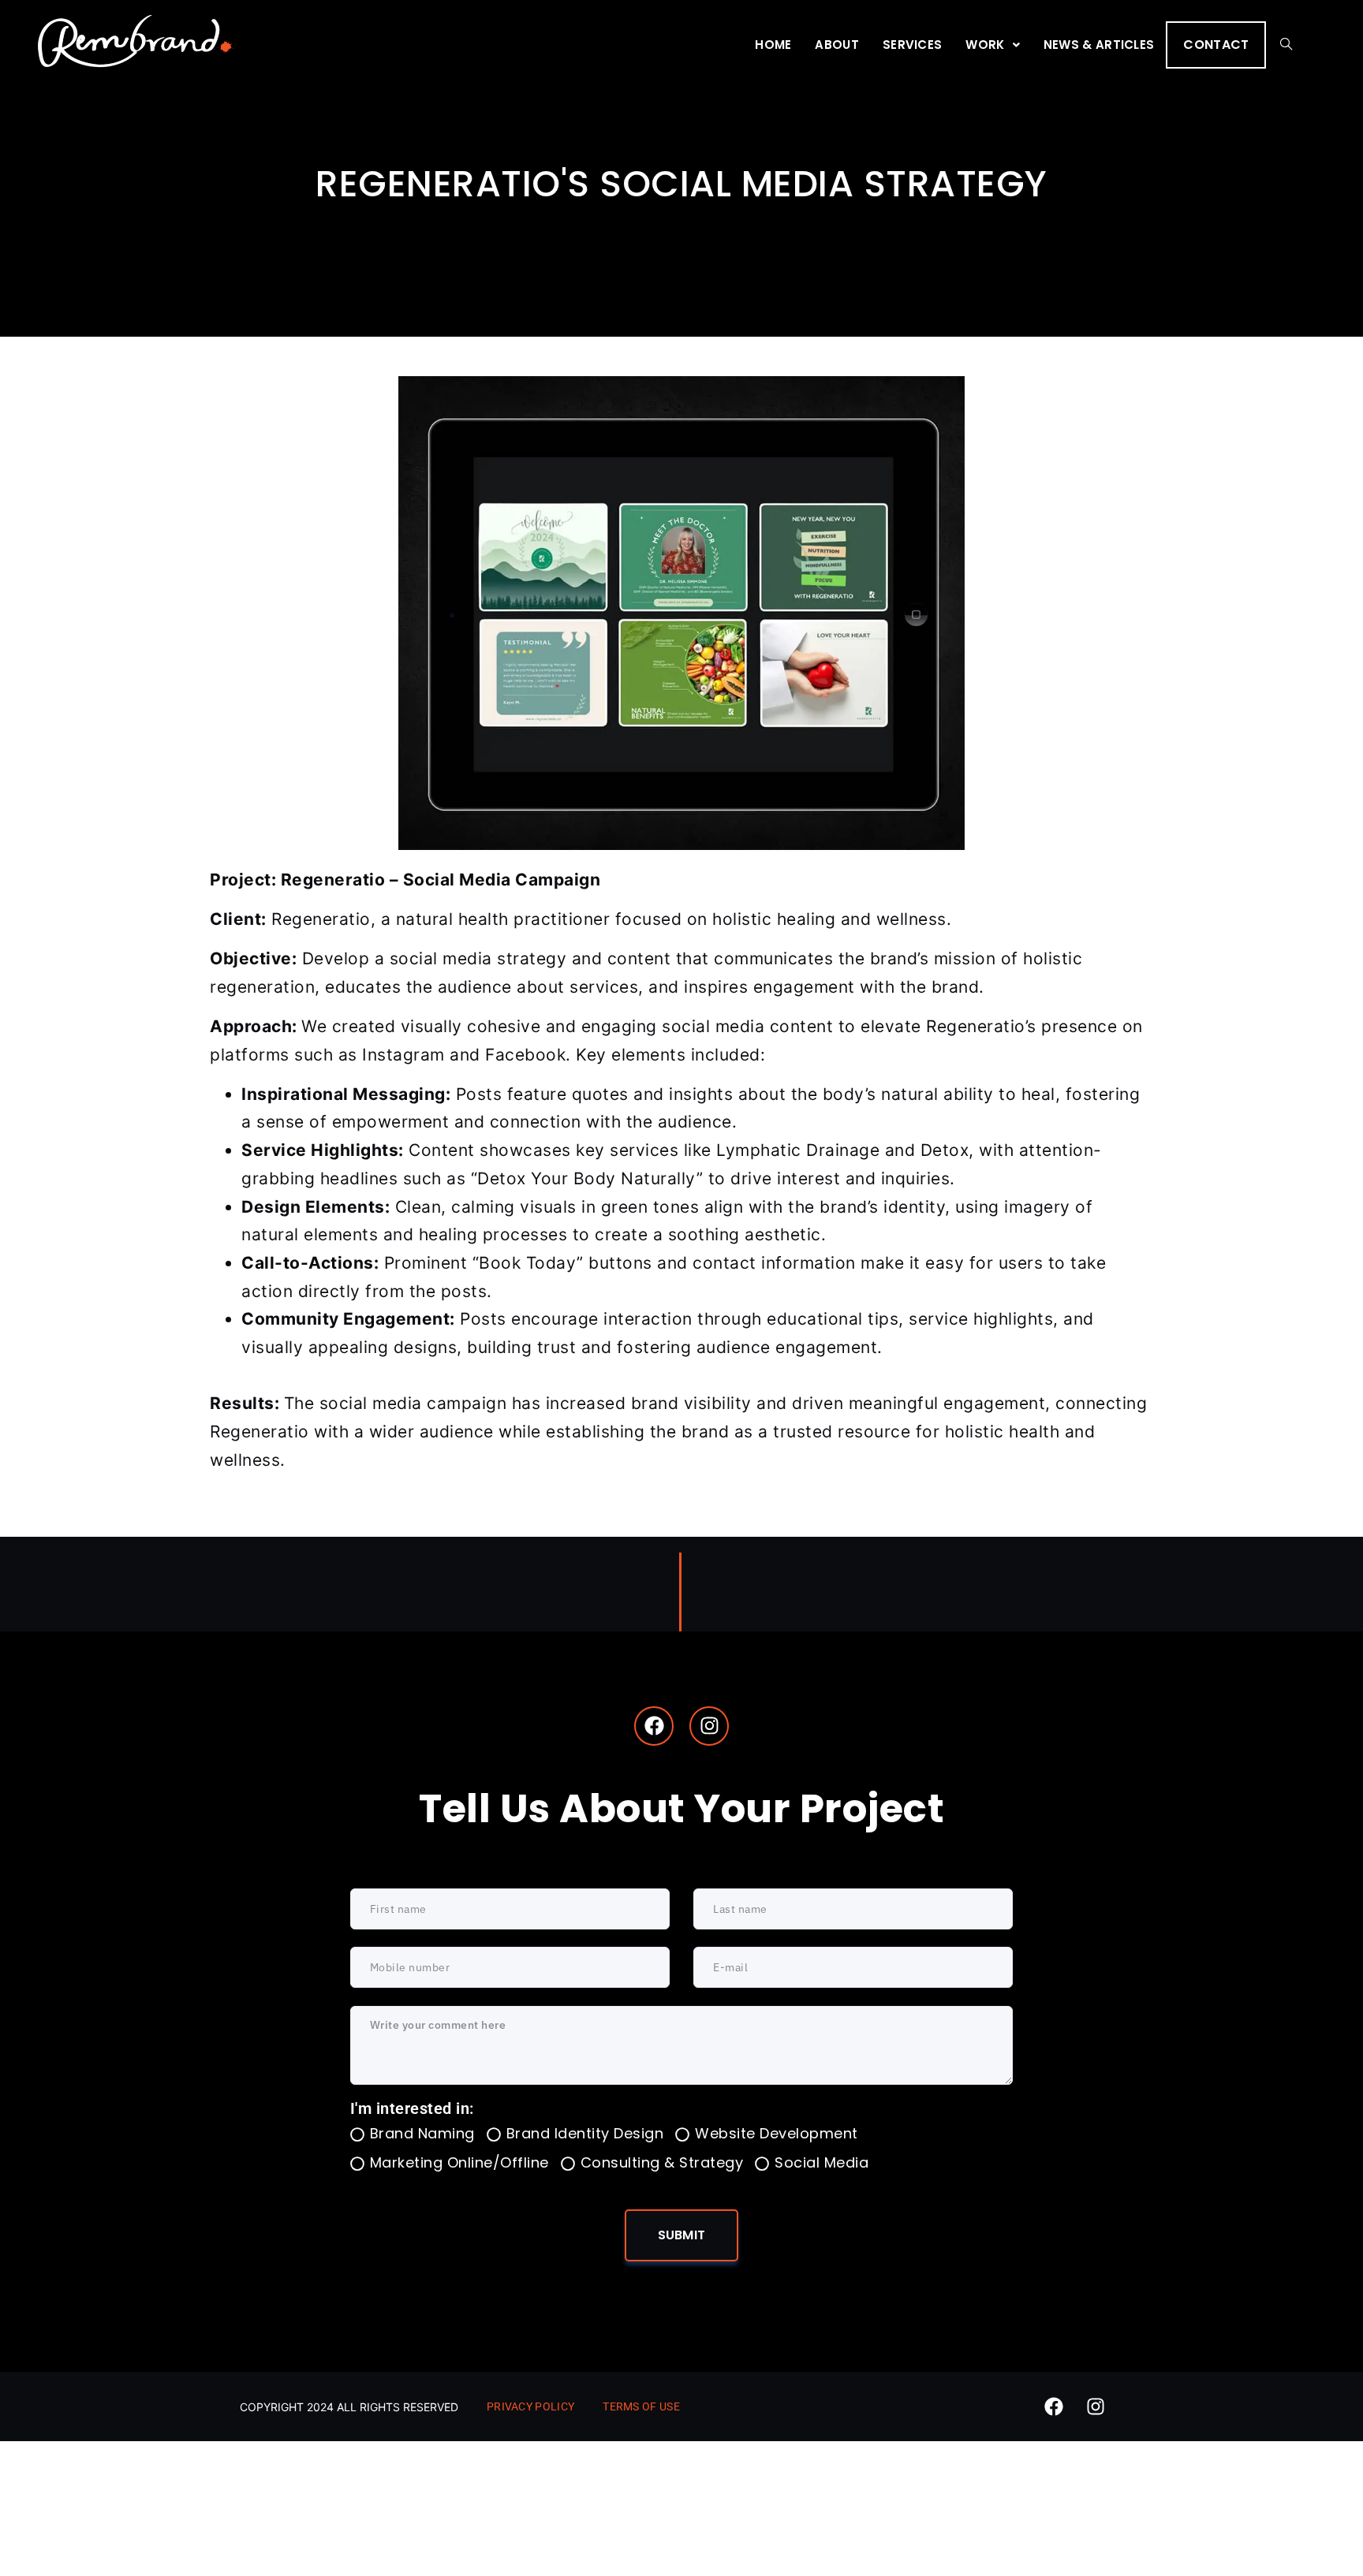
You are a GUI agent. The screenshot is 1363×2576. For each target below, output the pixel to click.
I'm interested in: (412, 2108)
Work (985, 45)
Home (773, 45)
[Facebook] (654, 1726)
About (837, 45)
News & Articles (1099, 45)
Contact (1216, 45)
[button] (993, 45)
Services (912, 45)
